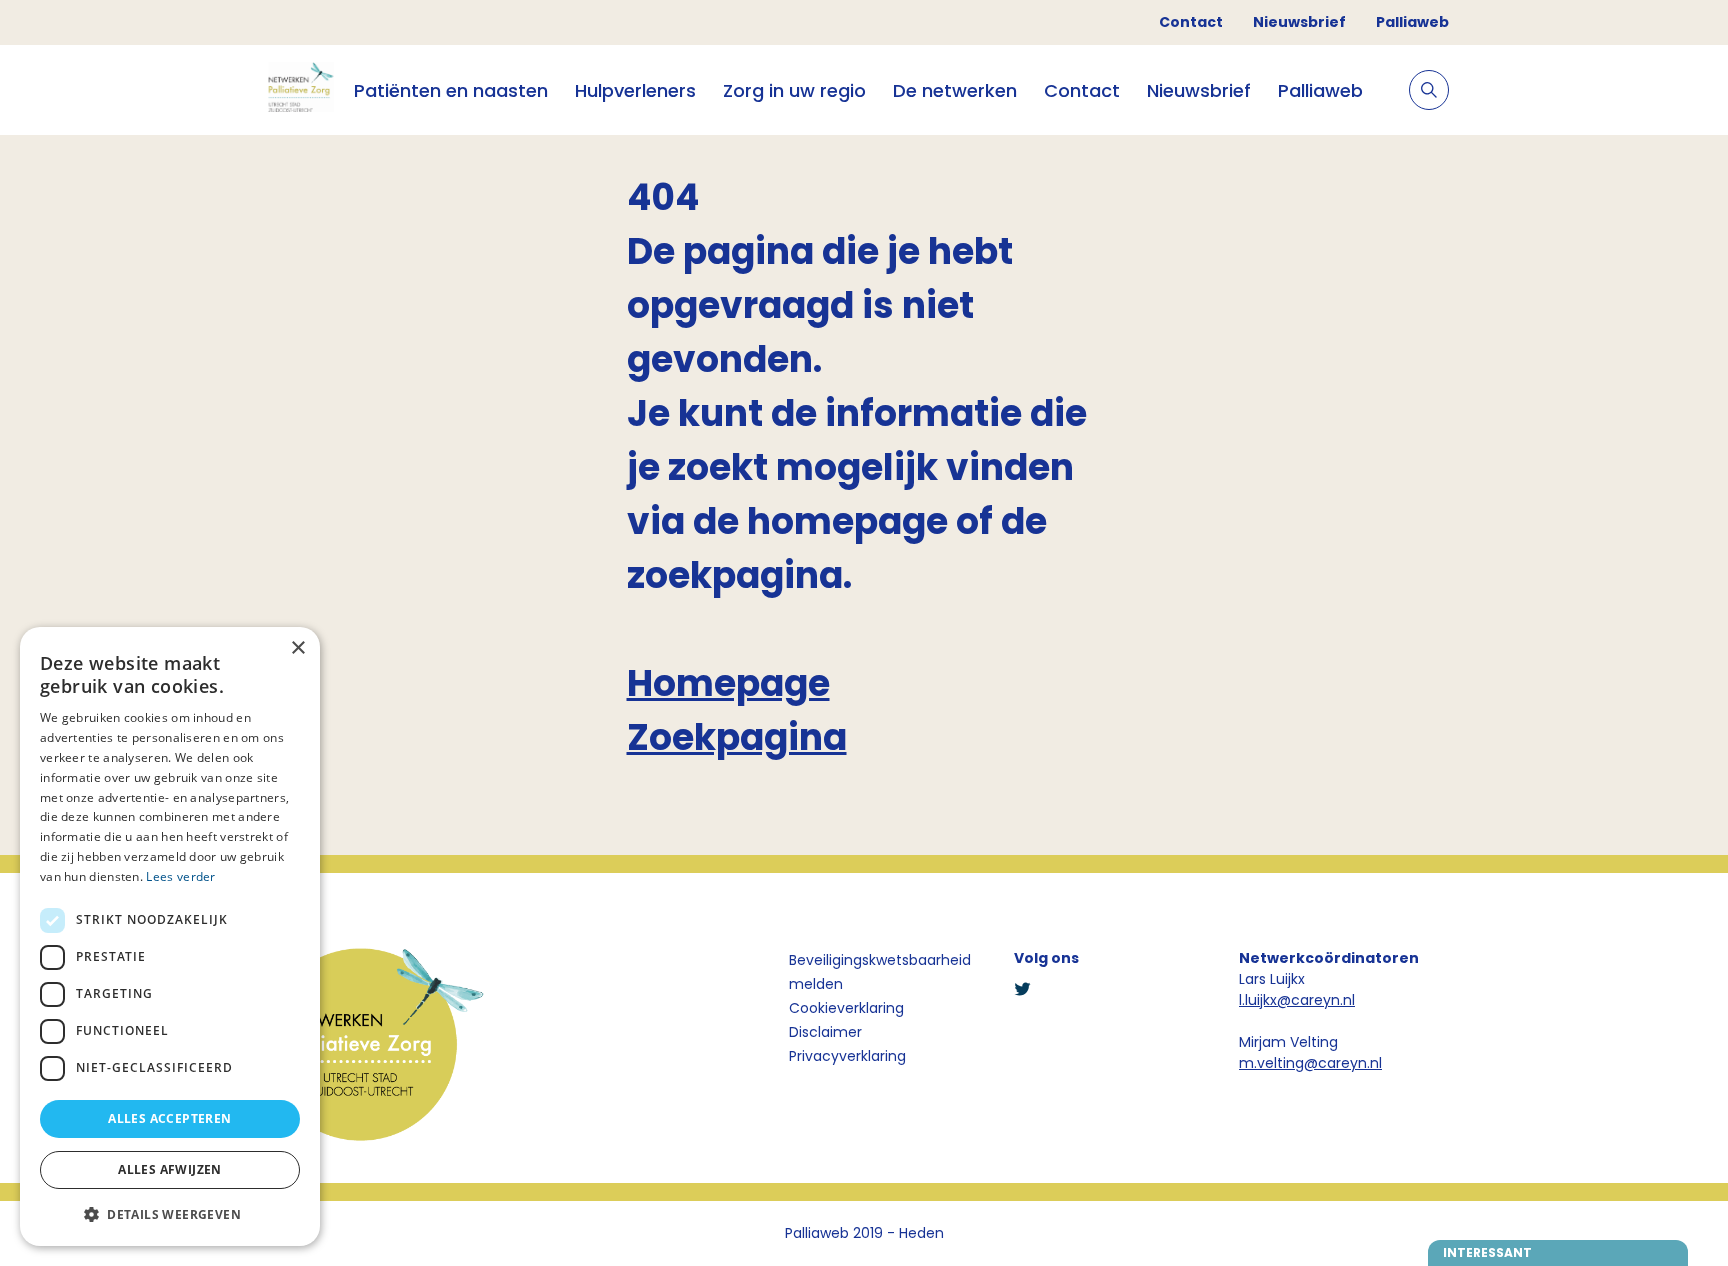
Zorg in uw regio (794, 90)
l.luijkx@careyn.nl (1297, 1000)
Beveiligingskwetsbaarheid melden (880, 972)
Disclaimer (825, 1032)
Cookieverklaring (846, 1008)
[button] (170, 1214)
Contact (1191, 22)
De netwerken (955, 90)
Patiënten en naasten (451, 90)
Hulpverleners (635, 90)
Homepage (728, 683)
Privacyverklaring (847, 1056)
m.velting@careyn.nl (1310, 1063)
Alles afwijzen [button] (170, 1169)
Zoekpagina (737, 737)
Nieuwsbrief (1299, 22)
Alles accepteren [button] (169, 1118)
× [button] (297, 648)
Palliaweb (1412, 22)
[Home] (299, 90)
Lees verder (180, 876)
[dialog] (170, 936)
